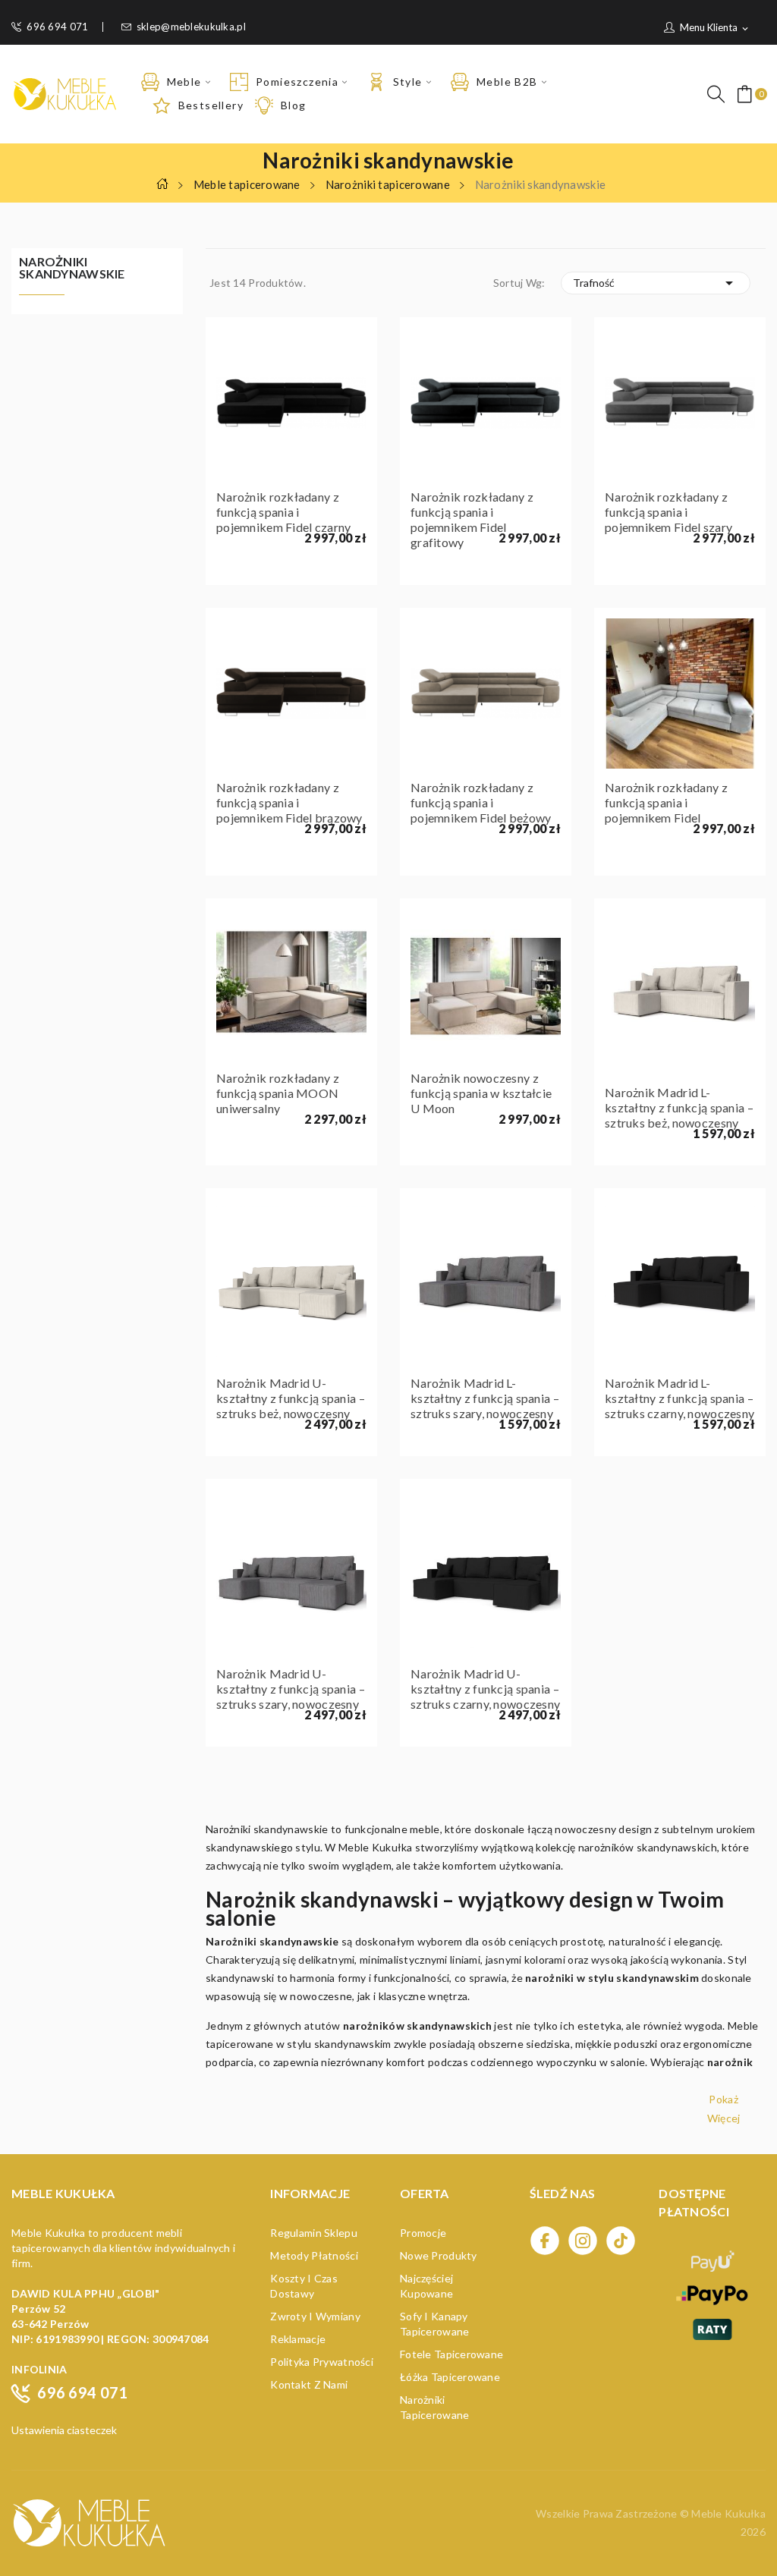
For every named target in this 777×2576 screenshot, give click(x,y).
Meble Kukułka (728, 2513)
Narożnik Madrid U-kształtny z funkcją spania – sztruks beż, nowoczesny (291, 1398)
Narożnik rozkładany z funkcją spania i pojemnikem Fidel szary (668, 512)
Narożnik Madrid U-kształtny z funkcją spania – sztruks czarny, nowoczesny (485, 1689)
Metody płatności (314, 2255)
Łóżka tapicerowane (450, 2377)
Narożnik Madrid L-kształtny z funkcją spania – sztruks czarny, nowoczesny (679, 1398)
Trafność (656, 283)
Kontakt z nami (309, 2384)
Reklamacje (298, 2339)
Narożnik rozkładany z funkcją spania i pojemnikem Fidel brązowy (289, 802)
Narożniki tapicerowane (434, 2407)
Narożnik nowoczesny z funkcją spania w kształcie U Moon (481, 1093)
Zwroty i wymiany (315, 2316)
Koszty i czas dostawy (304, 2286)
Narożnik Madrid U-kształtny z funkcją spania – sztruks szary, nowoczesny (291, 1689)
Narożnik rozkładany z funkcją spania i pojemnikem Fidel (666, 802)
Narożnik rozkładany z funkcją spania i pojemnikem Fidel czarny (283, 512)
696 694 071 (57, 27)
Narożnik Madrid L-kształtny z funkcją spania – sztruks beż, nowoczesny (679, 1107)
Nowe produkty (439, 2255)
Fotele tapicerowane (451, 2354)
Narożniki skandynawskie (72, 268)
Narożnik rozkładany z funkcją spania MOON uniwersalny (278, 1093)
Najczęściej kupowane (426, 2286)
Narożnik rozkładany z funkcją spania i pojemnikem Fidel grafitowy (472, 519)
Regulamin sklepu (313, 2233)
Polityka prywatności (322, 2362)
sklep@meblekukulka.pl (191, 27)
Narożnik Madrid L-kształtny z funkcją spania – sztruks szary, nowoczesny (485, 1398)
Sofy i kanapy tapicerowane (434, 2324)
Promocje (423, 2233)
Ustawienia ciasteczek (64, 2430)
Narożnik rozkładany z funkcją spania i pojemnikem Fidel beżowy (481, 802)
